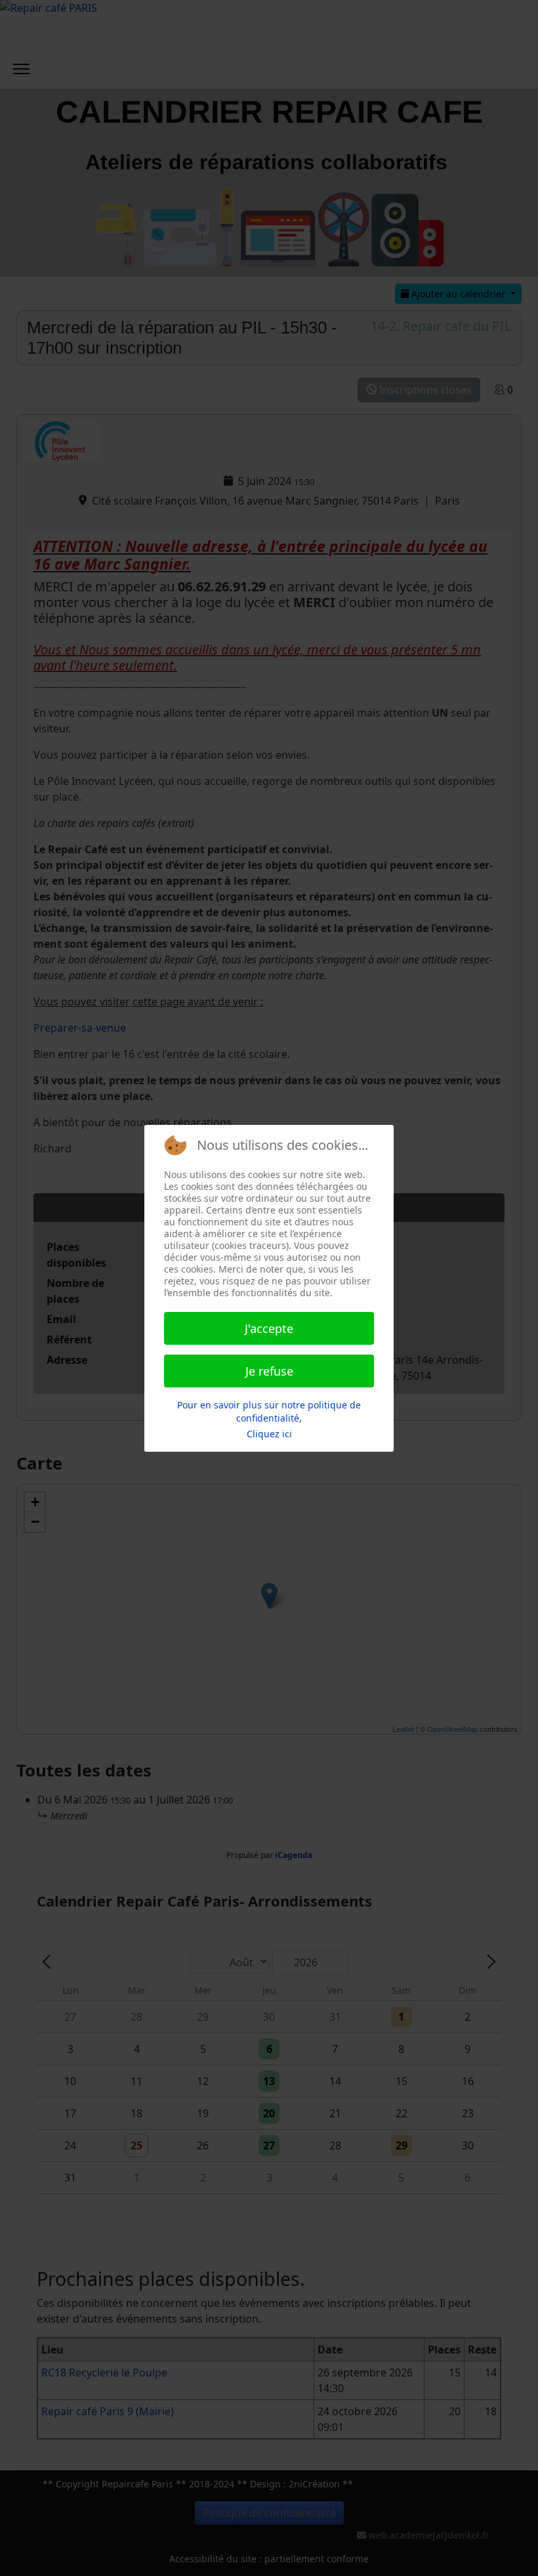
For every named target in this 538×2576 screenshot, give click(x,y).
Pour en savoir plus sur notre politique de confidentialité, (269, 1411)
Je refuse (269, 1371)
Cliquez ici (269, 1434)
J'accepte (269, 1328)
